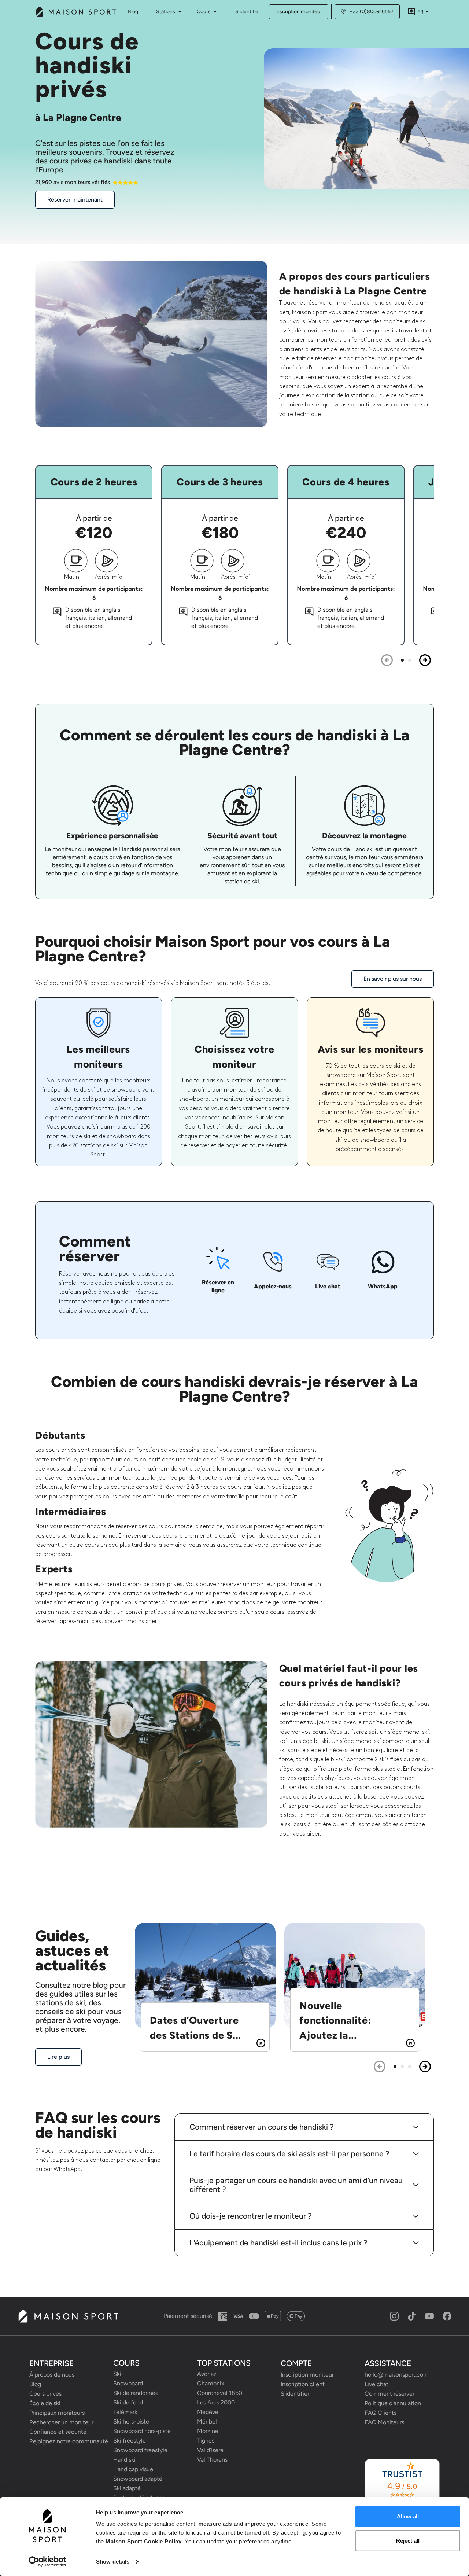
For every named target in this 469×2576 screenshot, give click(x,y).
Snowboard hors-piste (142, 2431)
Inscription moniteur (299, 12)
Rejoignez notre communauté (67, 2441)
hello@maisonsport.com (397, 2375)
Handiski (124, 2460)
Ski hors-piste (131, 2422)
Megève (208, 2412)
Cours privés (45, 2394)
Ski (117, 2374)
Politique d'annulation (393, 2403)
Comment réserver (389, 2394)
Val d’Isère (210, 2450)
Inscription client (303, 2384)
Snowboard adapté (138, 2479)
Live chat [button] (376, 2384)
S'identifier (248, 12)
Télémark (125, 2412)
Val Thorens (212, 2460)
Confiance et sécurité (58, 2432)
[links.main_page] (75, 12)
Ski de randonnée (136, 2393)
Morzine (208, 2431)
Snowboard (128, 2383)
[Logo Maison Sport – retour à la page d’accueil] (68, 2316)
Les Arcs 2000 (216, 2402)
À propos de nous (52, 2375)
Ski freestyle (130, 2441)
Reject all (408, 2540)
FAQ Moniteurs (384, 2422)
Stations (166, 12)
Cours (204, 12)
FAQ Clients (381, 2413)
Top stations (224, 2363)
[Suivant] (425, 660)
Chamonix (211, 2383)
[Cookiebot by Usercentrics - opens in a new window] (47, 2562)
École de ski (45, 2403)
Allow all (408, 2516)
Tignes (206, 2441)
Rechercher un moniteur (61, 2422)
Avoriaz (207, 2374)
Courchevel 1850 (220, 2393)
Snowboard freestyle (140, 2450)
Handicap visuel (134, 2469)
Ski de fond (128, 2402)
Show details (113, 2562)
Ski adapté (127, 2488)
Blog (35, 2384)
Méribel (207, 2422)
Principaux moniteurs (57, 2413)
